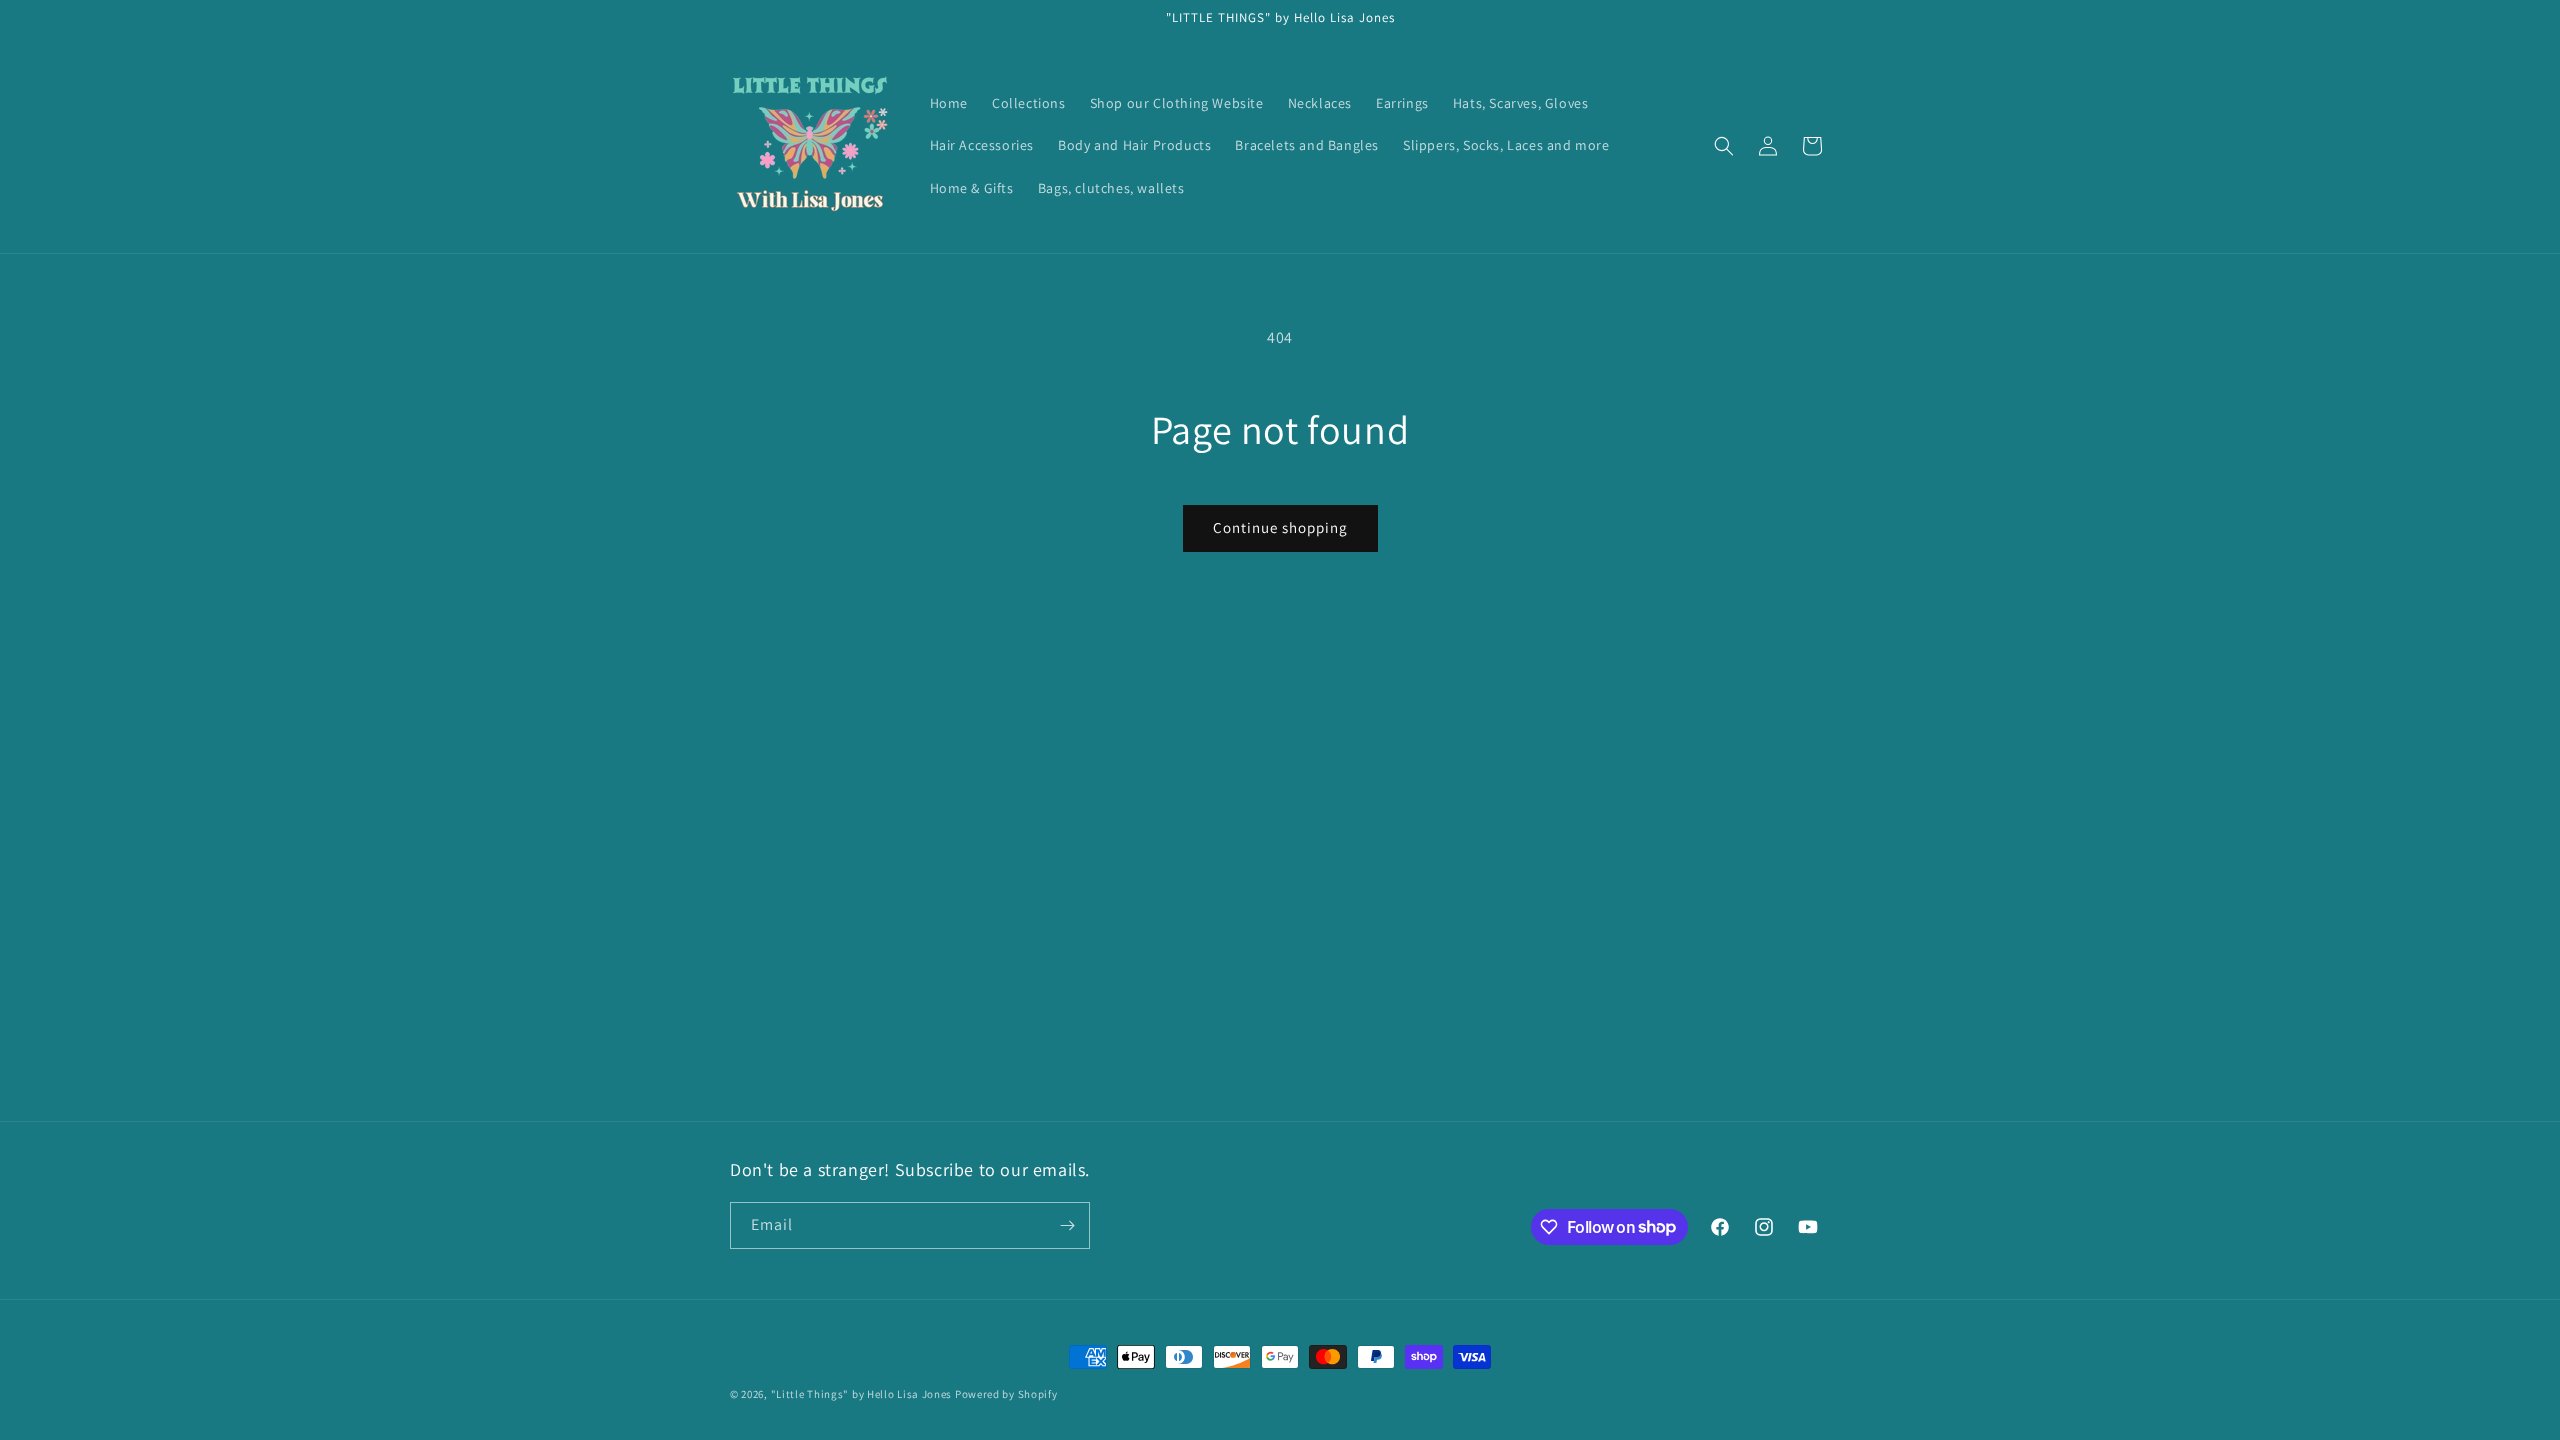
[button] (1724, 146)
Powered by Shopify (1006, 1394)
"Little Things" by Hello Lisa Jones (863, 1394)
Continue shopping (1280, 527)
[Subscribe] (1067, 1225)
